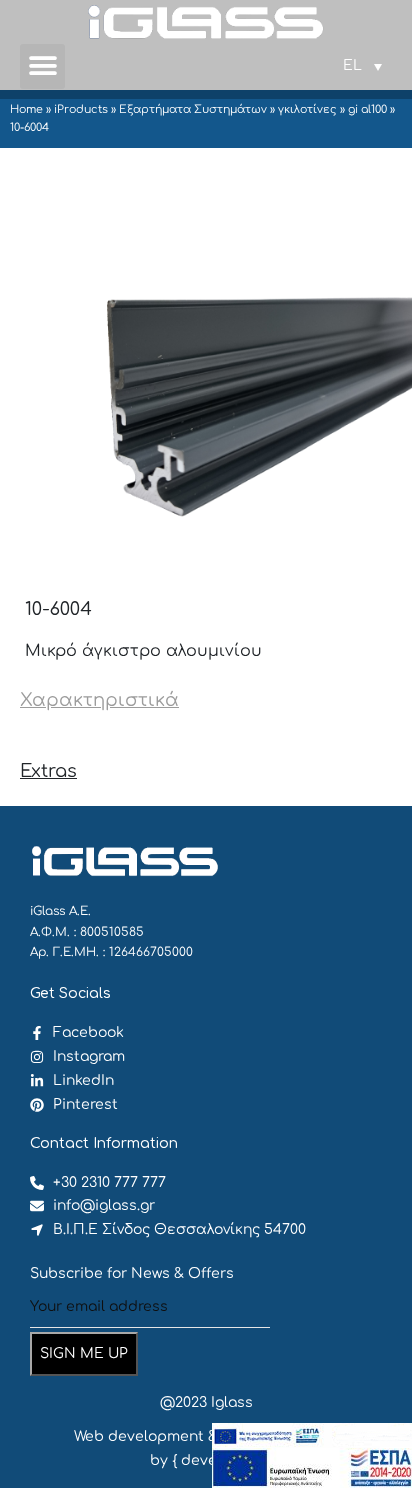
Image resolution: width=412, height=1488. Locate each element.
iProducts (81, 109)
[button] (42, 66)
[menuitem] (362, 66)
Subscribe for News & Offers (132, 1273)
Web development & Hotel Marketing (206, 1436)
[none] (362, 66)
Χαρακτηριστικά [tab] (99, 700)
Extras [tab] (48, 771)
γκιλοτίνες (307, 109)
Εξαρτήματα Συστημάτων (193, 109)
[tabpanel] (206, 736)
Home (26, 109)
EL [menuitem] (352, 65)
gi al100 (367, 109)
